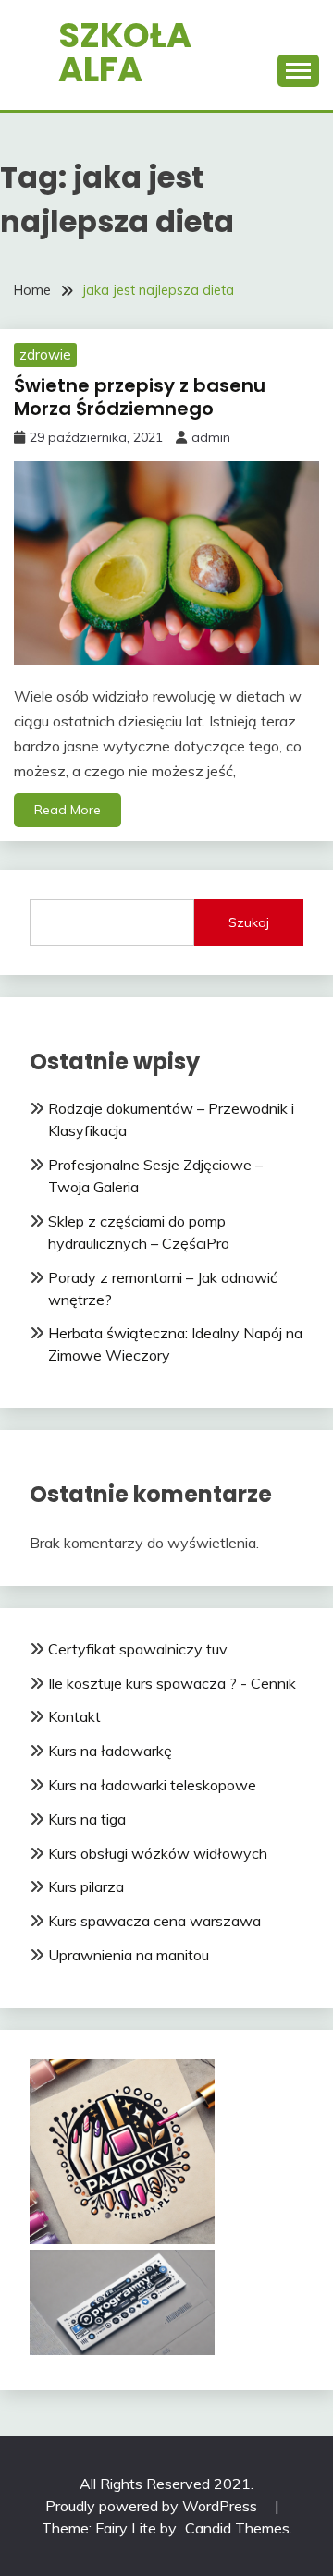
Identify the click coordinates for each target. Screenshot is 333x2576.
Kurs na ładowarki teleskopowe (152, 1785)
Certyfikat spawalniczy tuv (138, 1649)
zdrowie (45, 354)
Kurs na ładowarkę (110, 1751)
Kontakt (74, 1716)
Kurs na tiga (87, 1819)
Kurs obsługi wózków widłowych (158, 1853)
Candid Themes (237, 2528)
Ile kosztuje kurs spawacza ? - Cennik (172, 1683)
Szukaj (249, 922)
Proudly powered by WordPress (153, 2506)
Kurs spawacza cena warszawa (154, 1921)
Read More (68, 810)
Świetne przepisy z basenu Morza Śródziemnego (140, 397)
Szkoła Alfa (125, 52)
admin (211, 437)
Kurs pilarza (86, 1886)
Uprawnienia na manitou (129, 1955)
